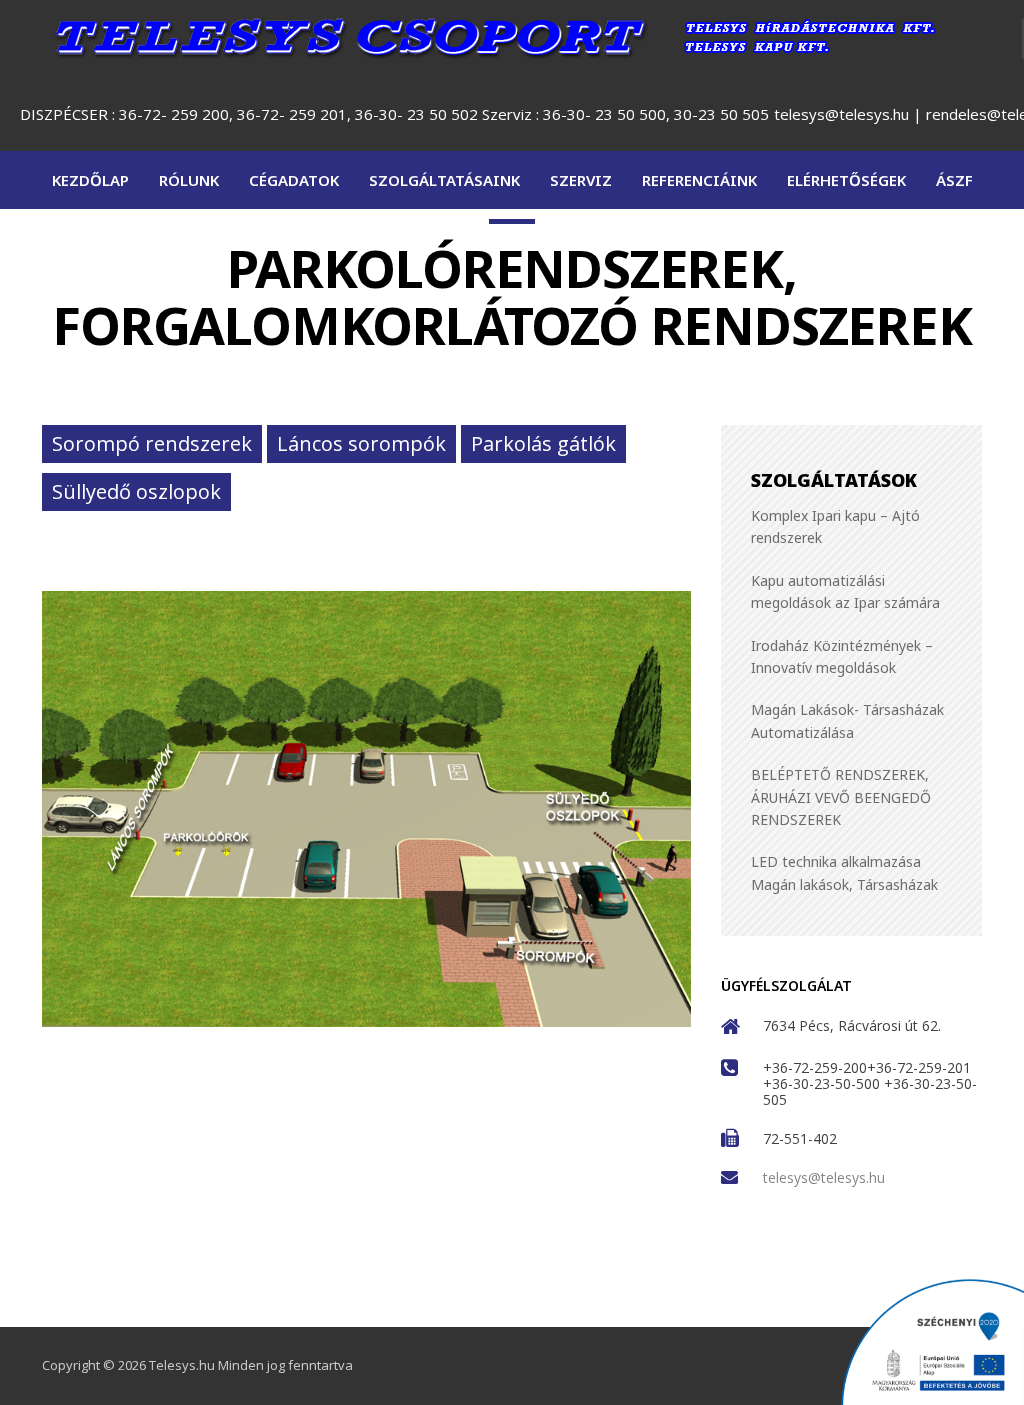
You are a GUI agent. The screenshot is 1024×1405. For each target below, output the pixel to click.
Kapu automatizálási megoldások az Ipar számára (845, 591)
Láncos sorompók (361, 443)
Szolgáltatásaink (444, 180)
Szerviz (581, 180)
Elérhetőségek (846, 180)
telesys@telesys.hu (841, 114)
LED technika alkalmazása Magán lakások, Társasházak (844, 873)
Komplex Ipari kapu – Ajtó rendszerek (835, 526)
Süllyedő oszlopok (136, 491)
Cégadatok (294, 180)
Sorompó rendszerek (152, 443)
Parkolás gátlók (543, 443)
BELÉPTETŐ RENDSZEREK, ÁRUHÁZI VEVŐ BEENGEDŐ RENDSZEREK (841, 798)
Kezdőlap (90, 180)
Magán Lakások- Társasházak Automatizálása (847, 721)
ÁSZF (954, 180)
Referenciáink (699, 180)
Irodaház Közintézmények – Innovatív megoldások (842, 656)
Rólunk (189, 180)
